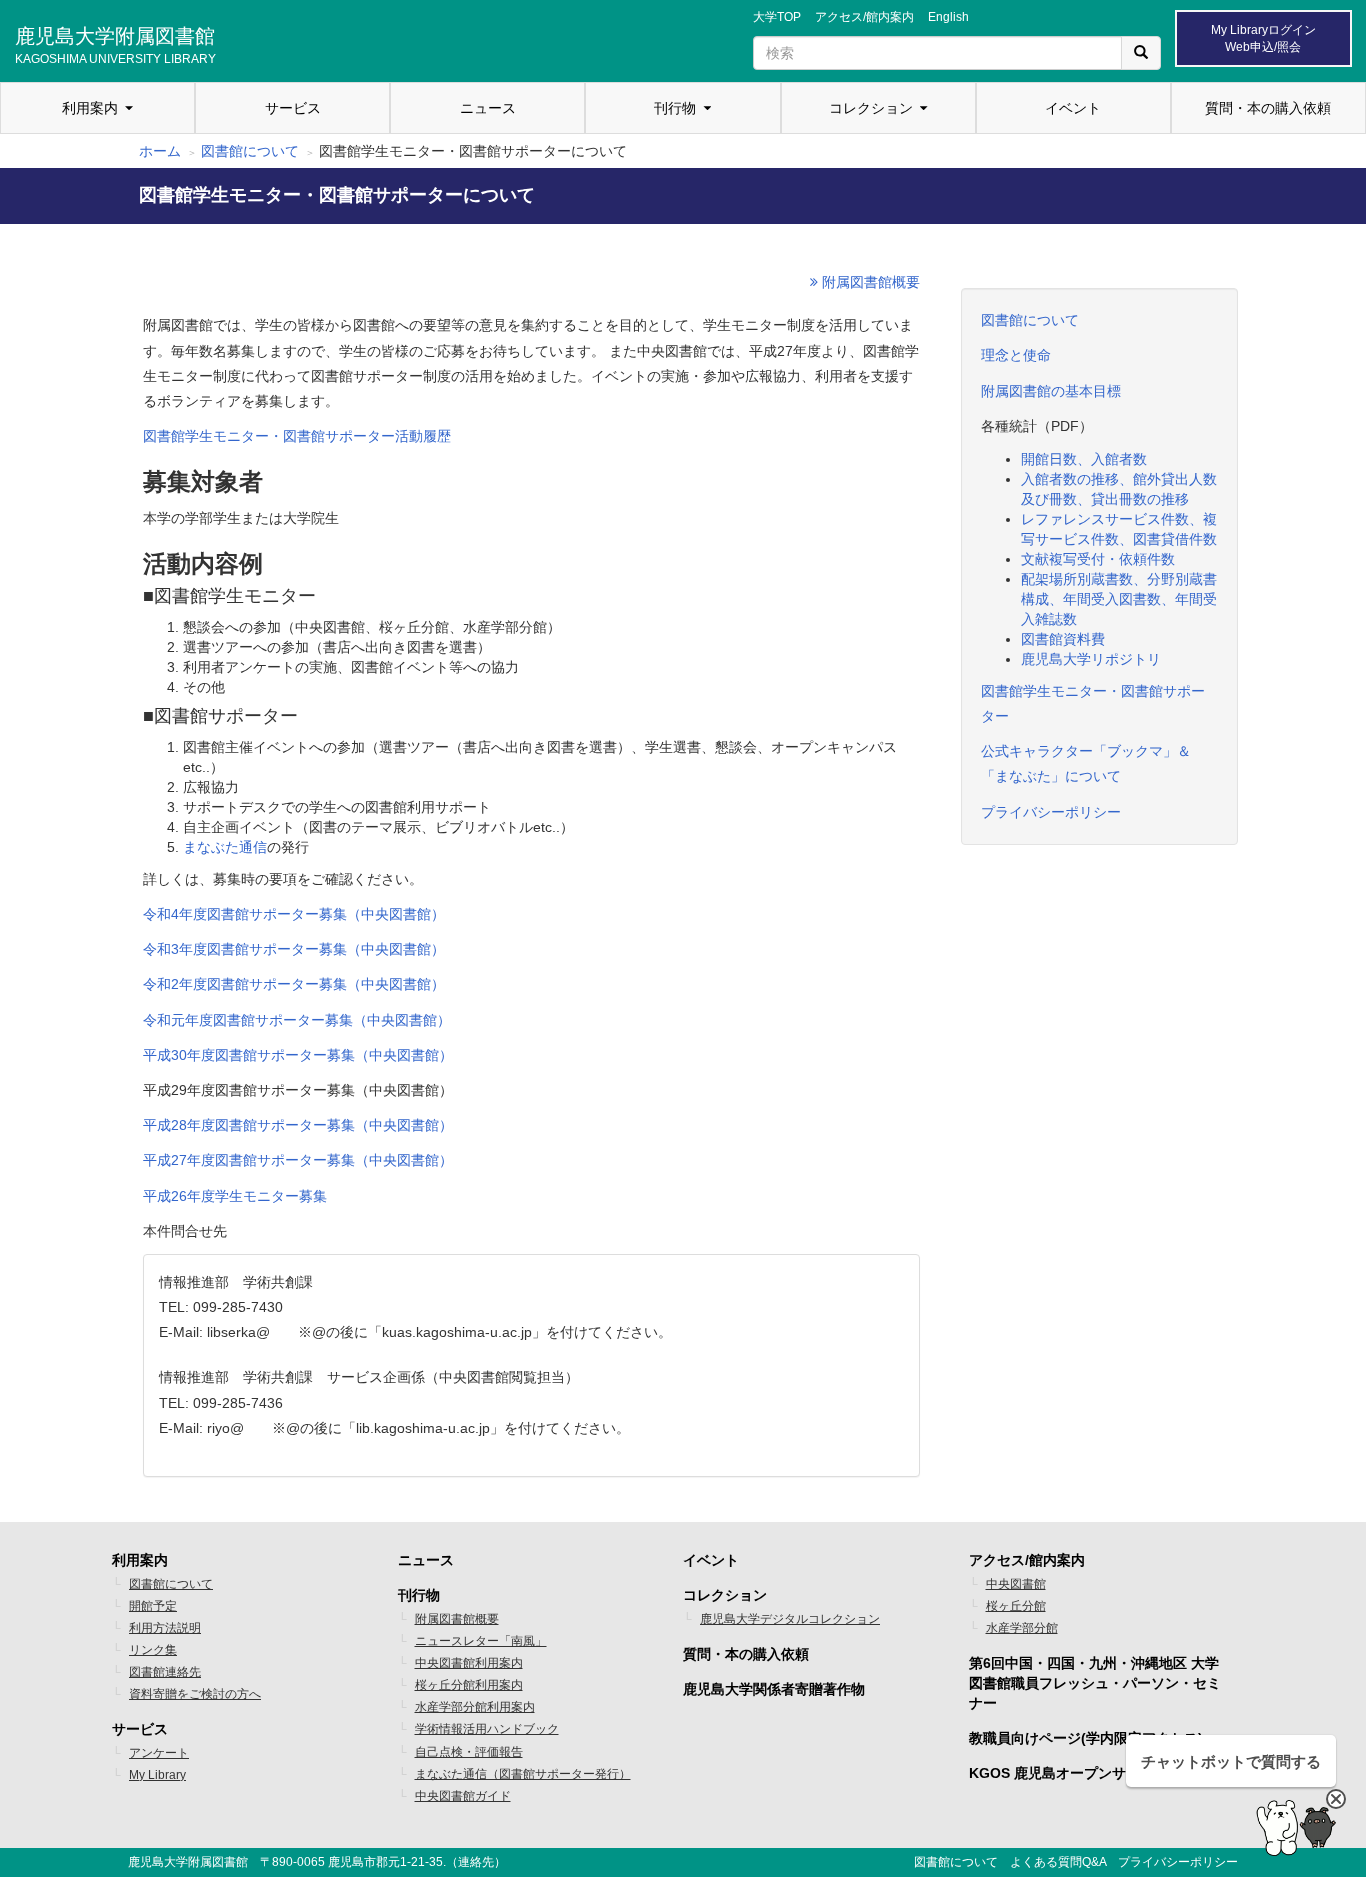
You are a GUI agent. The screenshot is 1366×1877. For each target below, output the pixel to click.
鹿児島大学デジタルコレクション (790, 1619)
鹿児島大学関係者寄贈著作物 (774, 1689)
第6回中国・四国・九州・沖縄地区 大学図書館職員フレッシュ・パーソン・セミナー (1095, 1683)
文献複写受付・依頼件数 (1098, 559)
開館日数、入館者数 (1084, 459)
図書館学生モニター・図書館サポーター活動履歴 (297, 436)
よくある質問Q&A (1058, 1862)
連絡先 (476, 1862)
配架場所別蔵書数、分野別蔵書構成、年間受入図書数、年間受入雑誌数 (1119, 599)
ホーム (160, 151)
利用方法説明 (165, 1628)
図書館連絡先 (165, 1672)
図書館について (250, 151)
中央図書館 (1016, 1584)
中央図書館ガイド (463, 1796)
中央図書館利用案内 (469, 1663)
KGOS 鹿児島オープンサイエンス (1075, 1773)
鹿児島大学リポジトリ (1091, 659)
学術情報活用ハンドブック (487, 1729)
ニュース (488, 108)
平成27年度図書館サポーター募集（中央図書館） (298, 1160)
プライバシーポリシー (1051, 812)
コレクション (871, 108)
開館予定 (153, 1606)
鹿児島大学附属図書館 (115, 43)
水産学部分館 (1022, 1628)
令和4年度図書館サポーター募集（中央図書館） (294, 914)
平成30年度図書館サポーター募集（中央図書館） (298, 1055)
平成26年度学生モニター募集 (235, 1196)
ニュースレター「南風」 (481, 1641)
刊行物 (675, 108)
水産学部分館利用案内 (475, 1707)
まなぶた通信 (225, 847)
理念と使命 (1016, 355)
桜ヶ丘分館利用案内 (469, 1685)
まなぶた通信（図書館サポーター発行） (523, 1774)
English (948, 17)
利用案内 (90, 108)
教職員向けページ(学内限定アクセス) (1086, 1738)
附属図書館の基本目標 (1051, 391)
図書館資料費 (1063, 639)
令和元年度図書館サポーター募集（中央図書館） (297, 1020)
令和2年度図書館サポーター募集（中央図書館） (294, 984)
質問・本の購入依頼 (1268, 108)
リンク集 (153, 1650)
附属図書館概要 (869, 282)
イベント (1073, 108)
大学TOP (777, 17)
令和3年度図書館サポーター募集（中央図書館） (294, 949)
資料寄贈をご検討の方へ (195, 1694)
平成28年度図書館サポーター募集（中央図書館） (298, 1125)
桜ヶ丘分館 (1016, 1606)
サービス (293, 108)
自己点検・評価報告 (469, 1752)
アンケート (159, 1753)
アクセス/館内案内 (864, 17)
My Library (157, 1775)
